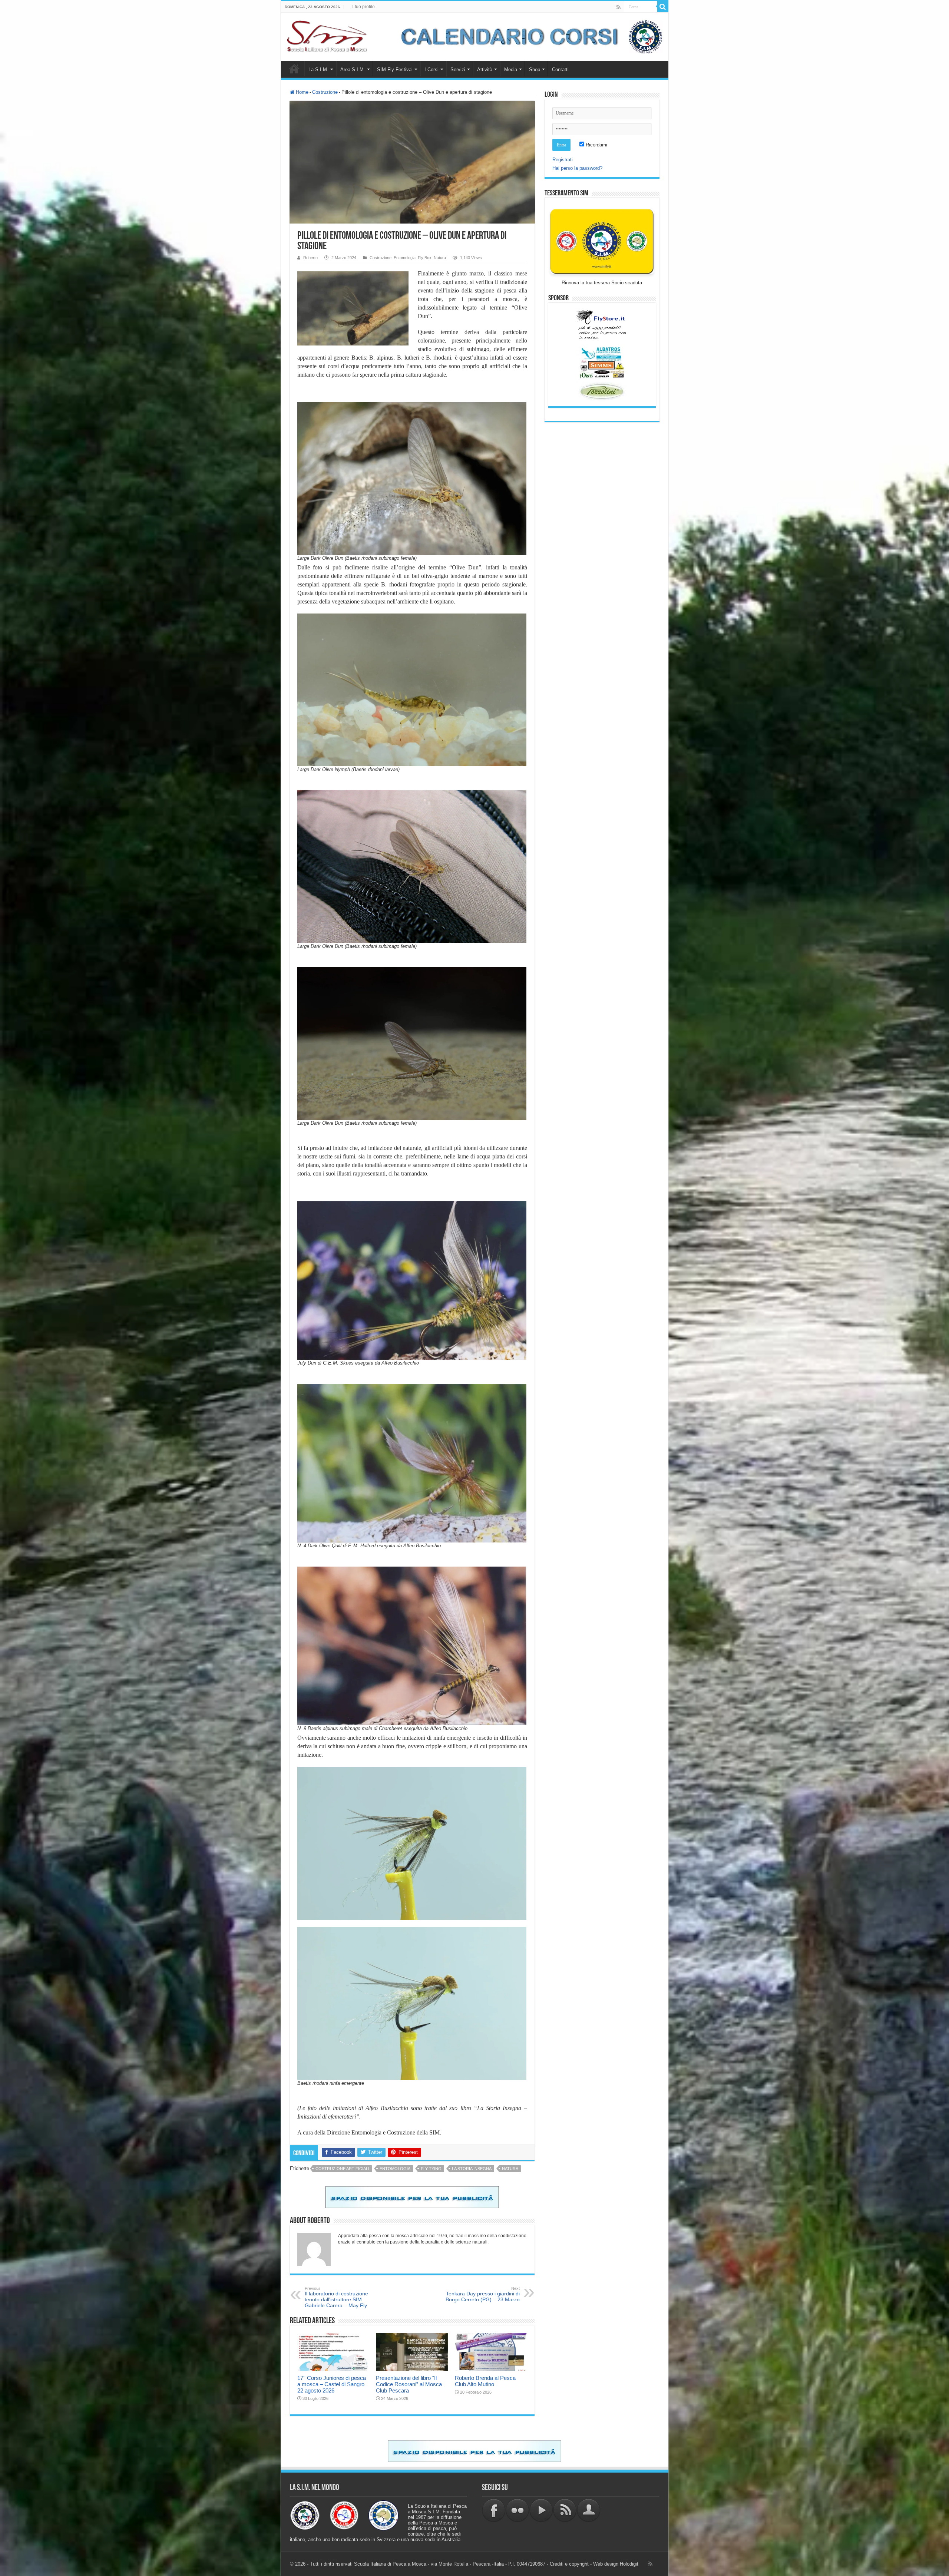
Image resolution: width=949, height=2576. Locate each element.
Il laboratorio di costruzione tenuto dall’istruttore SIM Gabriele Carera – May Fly (336, 2297)
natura (510, 2169)
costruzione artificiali (342, 2169)
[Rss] (619, 7)
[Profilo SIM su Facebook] (494, 2510)
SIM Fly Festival (395, 70)
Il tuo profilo (363, 7)
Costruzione (325, 92)
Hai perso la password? (577, 168)
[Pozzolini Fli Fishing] (602, 391)
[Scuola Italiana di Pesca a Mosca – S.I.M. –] (327, 35)
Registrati (563, 160)
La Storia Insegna (472, 2169)
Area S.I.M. (353, 70)
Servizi (458, 70)
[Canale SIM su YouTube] (541, 2510)
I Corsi (431, 70)
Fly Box (425, 258)
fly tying (431, 2169)
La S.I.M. (318, 70)
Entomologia (405, 258)
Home (294, 69)
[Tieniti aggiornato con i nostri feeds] (565, 2510)
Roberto (310, 258)
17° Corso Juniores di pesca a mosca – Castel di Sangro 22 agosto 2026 (332, 2384)
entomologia (395, 2169)
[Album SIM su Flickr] (518, 2510)
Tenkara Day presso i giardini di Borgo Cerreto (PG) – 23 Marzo (483, 2294)
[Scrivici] (589, 2510)
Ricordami (596, 145)
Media (511, 70)
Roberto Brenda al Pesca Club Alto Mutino (485, 2381)
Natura (440, 258)
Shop (535, 70)
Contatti (560, 70)
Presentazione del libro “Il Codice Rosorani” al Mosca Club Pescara (409, 2384)
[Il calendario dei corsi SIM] (528, 36)
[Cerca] (663, 7)
